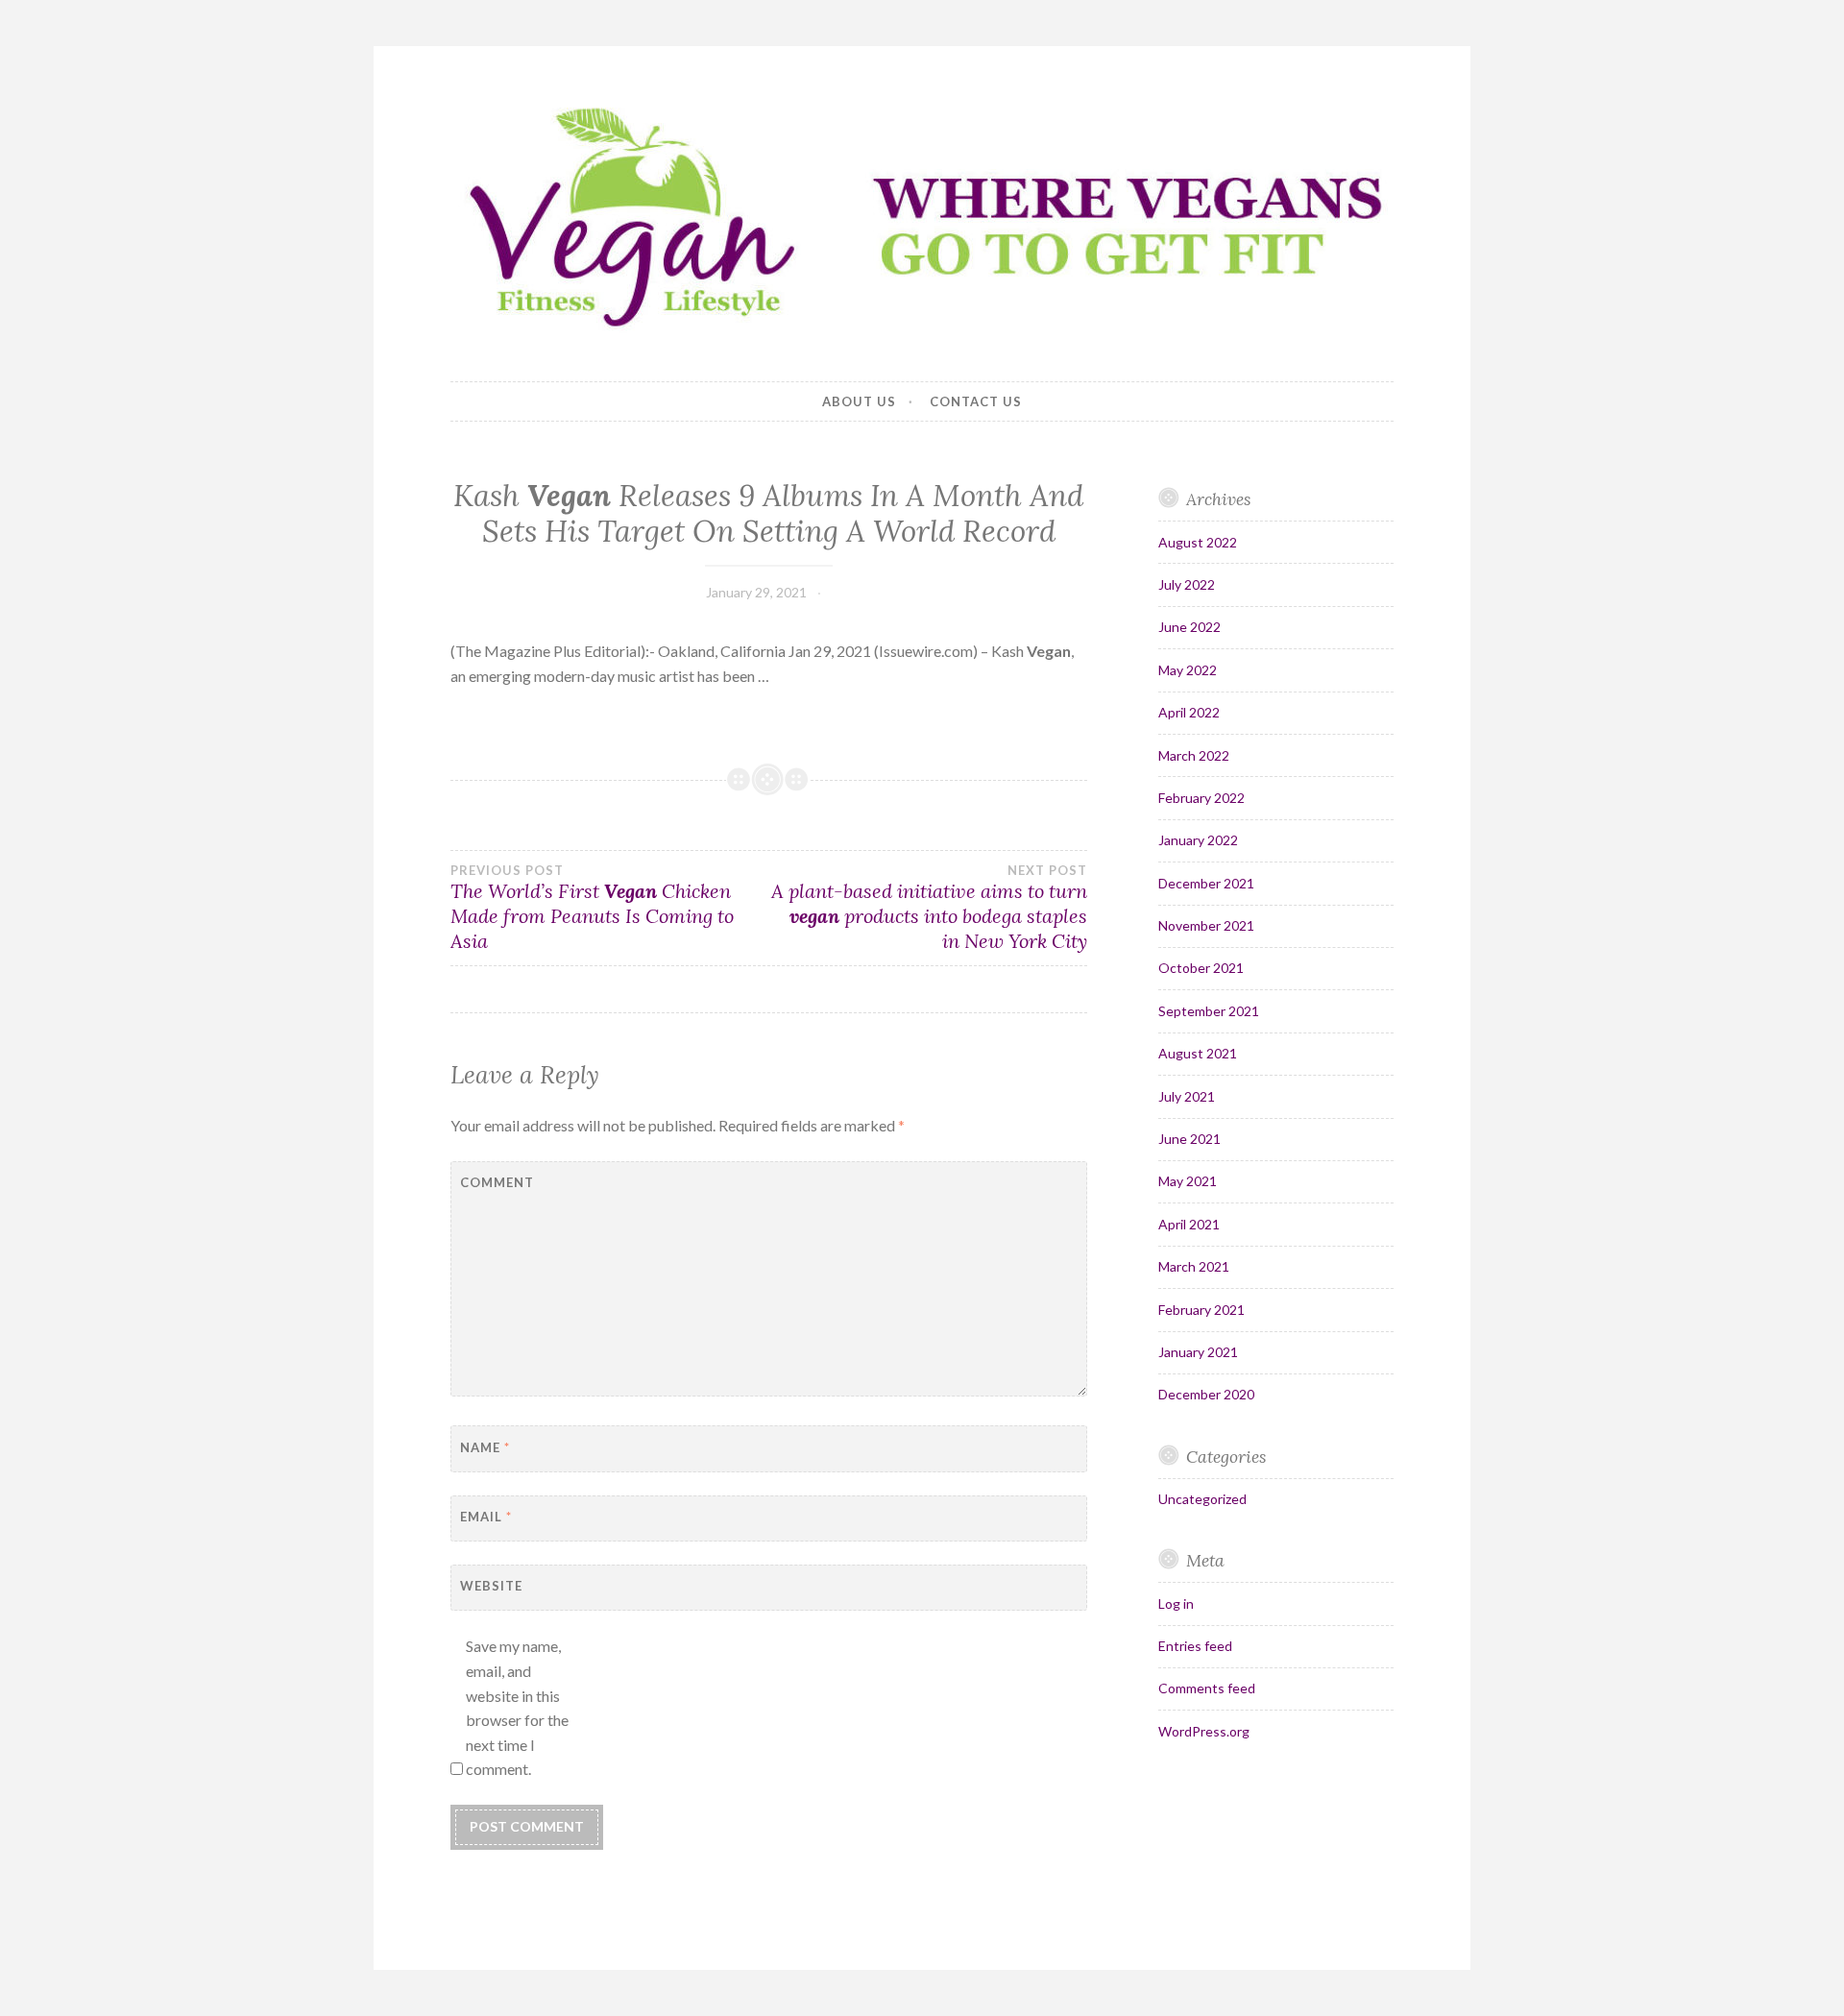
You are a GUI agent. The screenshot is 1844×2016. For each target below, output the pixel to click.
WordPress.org (1204, 1731)
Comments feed (1207, 1688)
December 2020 (1206, 1394)
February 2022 (1201, 798)
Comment (497, 1182)
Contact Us (976, 401)
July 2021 (1187, 1096)
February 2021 (1201, 1310)
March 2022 (1194, 755)
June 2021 (1189, 1139)
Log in (1176, 1603)
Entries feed (1195, 1646)
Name (485, 1447)
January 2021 (1198, 1352)
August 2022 (1198, 542)
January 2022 (1198, 840)
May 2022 (1188, 670)
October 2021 (1201, 968)
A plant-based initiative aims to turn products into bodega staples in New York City (929, 908)
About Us (859, 401)
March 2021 (1194, 1266)
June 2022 (1189, 627)
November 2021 (1206, 925)
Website (491, 1586)
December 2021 (1206, 883)
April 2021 (1189, 1224)
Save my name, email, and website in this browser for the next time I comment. (517, 1707)
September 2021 (1209, 1011)
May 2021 (1188, 1181)
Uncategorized (1202, 1499)
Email (486, 1517)
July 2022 (1187, 584)
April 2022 (1189, 712)
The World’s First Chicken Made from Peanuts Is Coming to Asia (592, 908)
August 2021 (1198, 1053)
